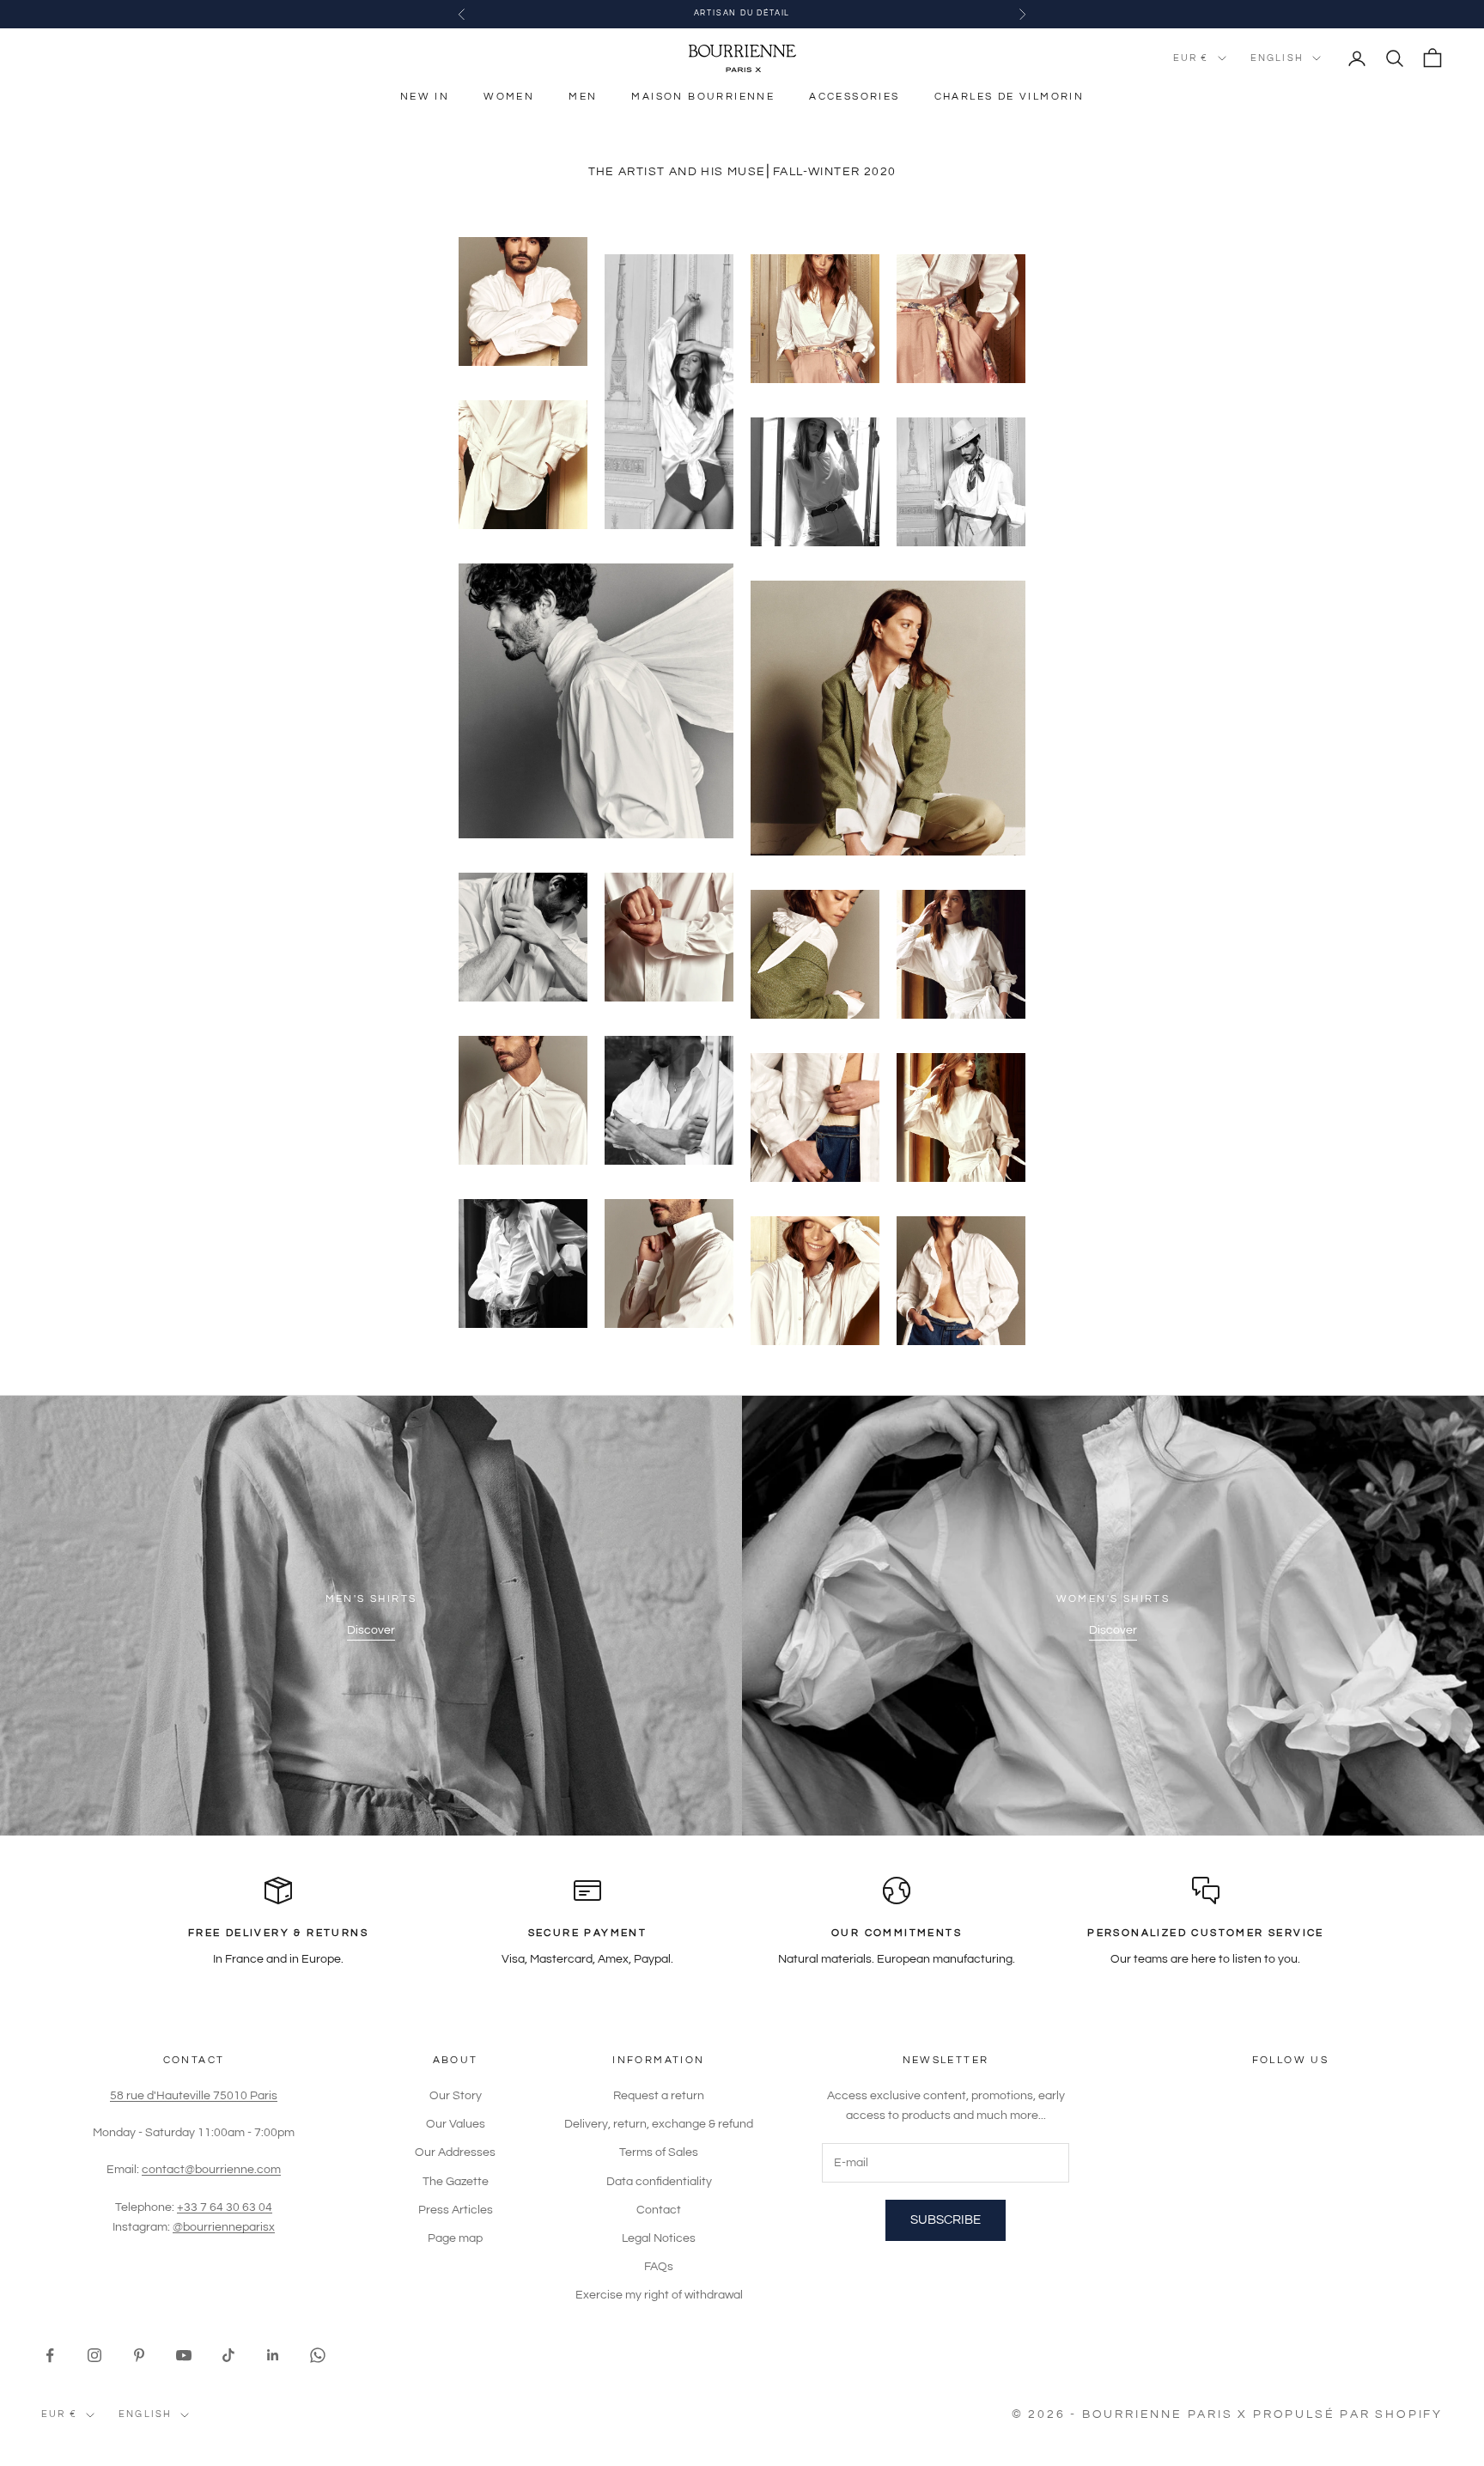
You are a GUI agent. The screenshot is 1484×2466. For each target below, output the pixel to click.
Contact (659, 2210)
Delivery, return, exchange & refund (659, 2124)
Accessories (854, 97)
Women (509, 97)
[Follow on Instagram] (94, 2355)
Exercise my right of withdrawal (659, 2295)
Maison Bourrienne (703, 97)
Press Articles (456, 2210)
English (1277, 58)
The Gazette (456, 2182)
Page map (455, 2238)
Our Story (456, 2096)
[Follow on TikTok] (228, 2355)
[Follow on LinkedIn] (273, 2355)
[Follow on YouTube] (184, 2355)
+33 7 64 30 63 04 (225, 2207)
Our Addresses (455, 2152)
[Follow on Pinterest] (139, 2355)
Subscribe (946, 2220)
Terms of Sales (659, 2152)
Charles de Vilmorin (1010, 97)
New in (425, 97)
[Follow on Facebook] (50, 2355)
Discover (371, 1630)
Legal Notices (659, 2238)
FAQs (659, 2267)
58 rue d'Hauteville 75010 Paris (194, 2096)
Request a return (659, 2096)
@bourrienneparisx (224, 2227)
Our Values (456, 2124)
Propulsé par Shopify (1348, 2414)
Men (583, 97)
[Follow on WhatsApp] (318, 2355)
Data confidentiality (659, 2182)
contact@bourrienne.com (211, 2170)
